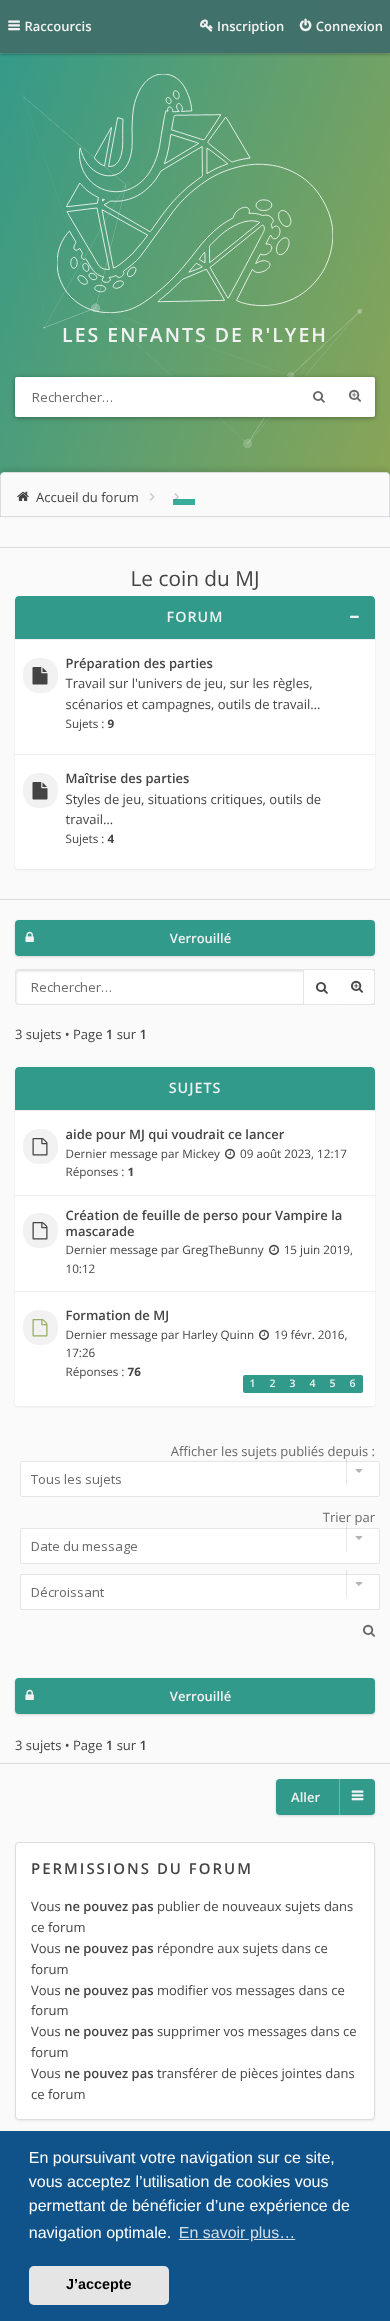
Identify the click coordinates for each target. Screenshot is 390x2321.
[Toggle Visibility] (353, 617)
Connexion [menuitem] (349, 26)
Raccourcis (58, 26)
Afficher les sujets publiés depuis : (273, 1451)
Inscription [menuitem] (250, 26)
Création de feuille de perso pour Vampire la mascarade (204, 1223)
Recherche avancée (355, 397)
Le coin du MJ (195, 579)
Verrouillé (200, 938)
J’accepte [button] (99, 2285)
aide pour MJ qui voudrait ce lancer (175, 1135)
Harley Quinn (218, 1335)
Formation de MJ (118, 1316)
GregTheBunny (222, 1250)
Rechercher (319, 397)
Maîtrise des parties (128, 779)
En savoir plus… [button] (237, 2233)
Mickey (201, 1154)
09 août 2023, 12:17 (293, 1154)
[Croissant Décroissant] (195, 1592)
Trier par (349, 1517)
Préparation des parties (139, 664)
